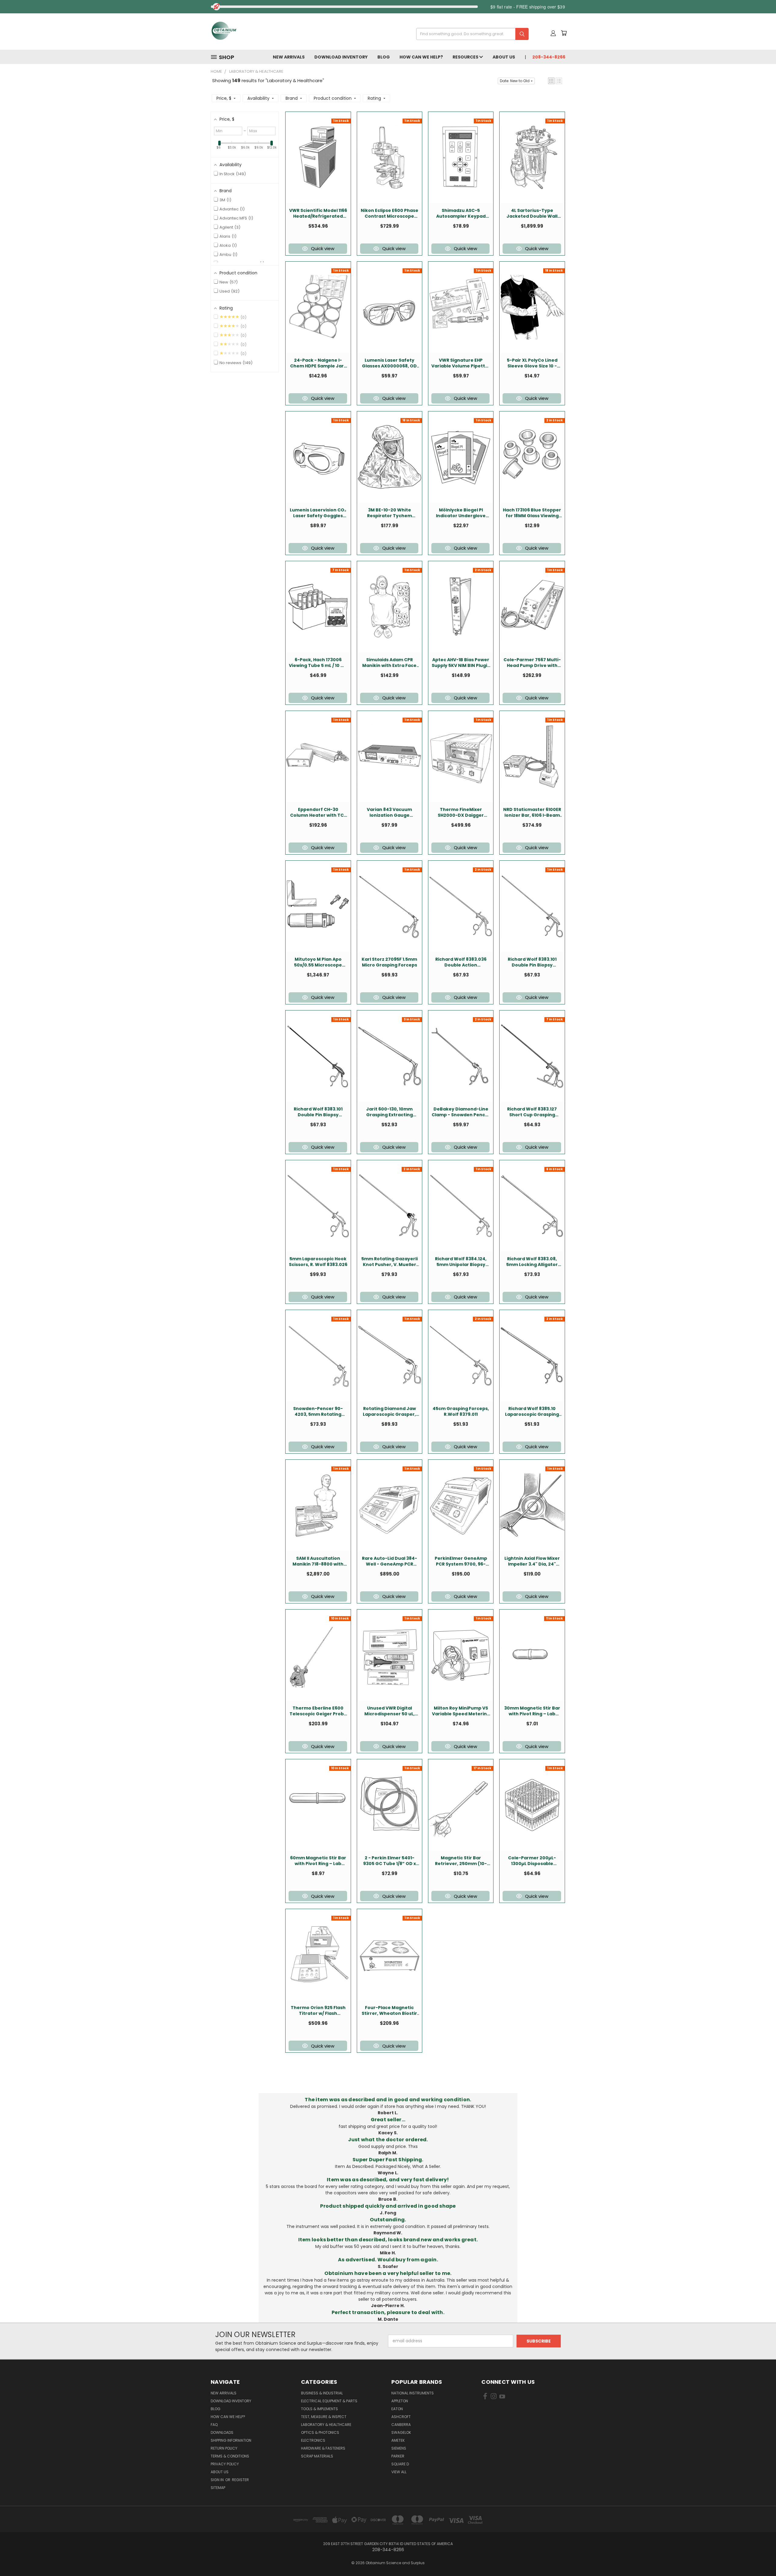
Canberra (401, 2425)
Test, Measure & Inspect (324, 2417)
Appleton (400, 2401)
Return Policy (224, 2448)
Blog (384, 57)
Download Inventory (341, 57)
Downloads (222, 2432)
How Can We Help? (421, 57)
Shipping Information (231, 2440)
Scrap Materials (317, 2456)
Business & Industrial (322, 2393)
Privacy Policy (225, 2464)
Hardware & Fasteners (323, 2448)
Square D (400, 2464)
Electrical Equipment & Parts (329, 2401)
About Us (504, 57)
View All (399, 2472)
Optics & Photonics (320, 2432)
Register (240, 2480)
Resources (466, 57)
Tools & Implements (319, 2409)
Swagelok (401, 2432)
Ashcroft (401, 2417)
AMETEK (398, 2440)
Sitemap (218, 2488)
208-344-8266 (549, 57)
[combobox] (470, 34)
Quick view (323, 248)
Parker (398, 2456)
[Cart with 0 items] (564, 33)
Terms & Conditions (230, 2456)
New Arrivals (289, 57)
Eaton (397, 2409)
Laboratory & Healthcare (326, 2425)
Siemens (399, 2448)
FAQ (214, 2425)
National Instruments (413, 2393)
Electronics (313, 2440)
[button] (551, 81)
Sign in (218, 2480)
